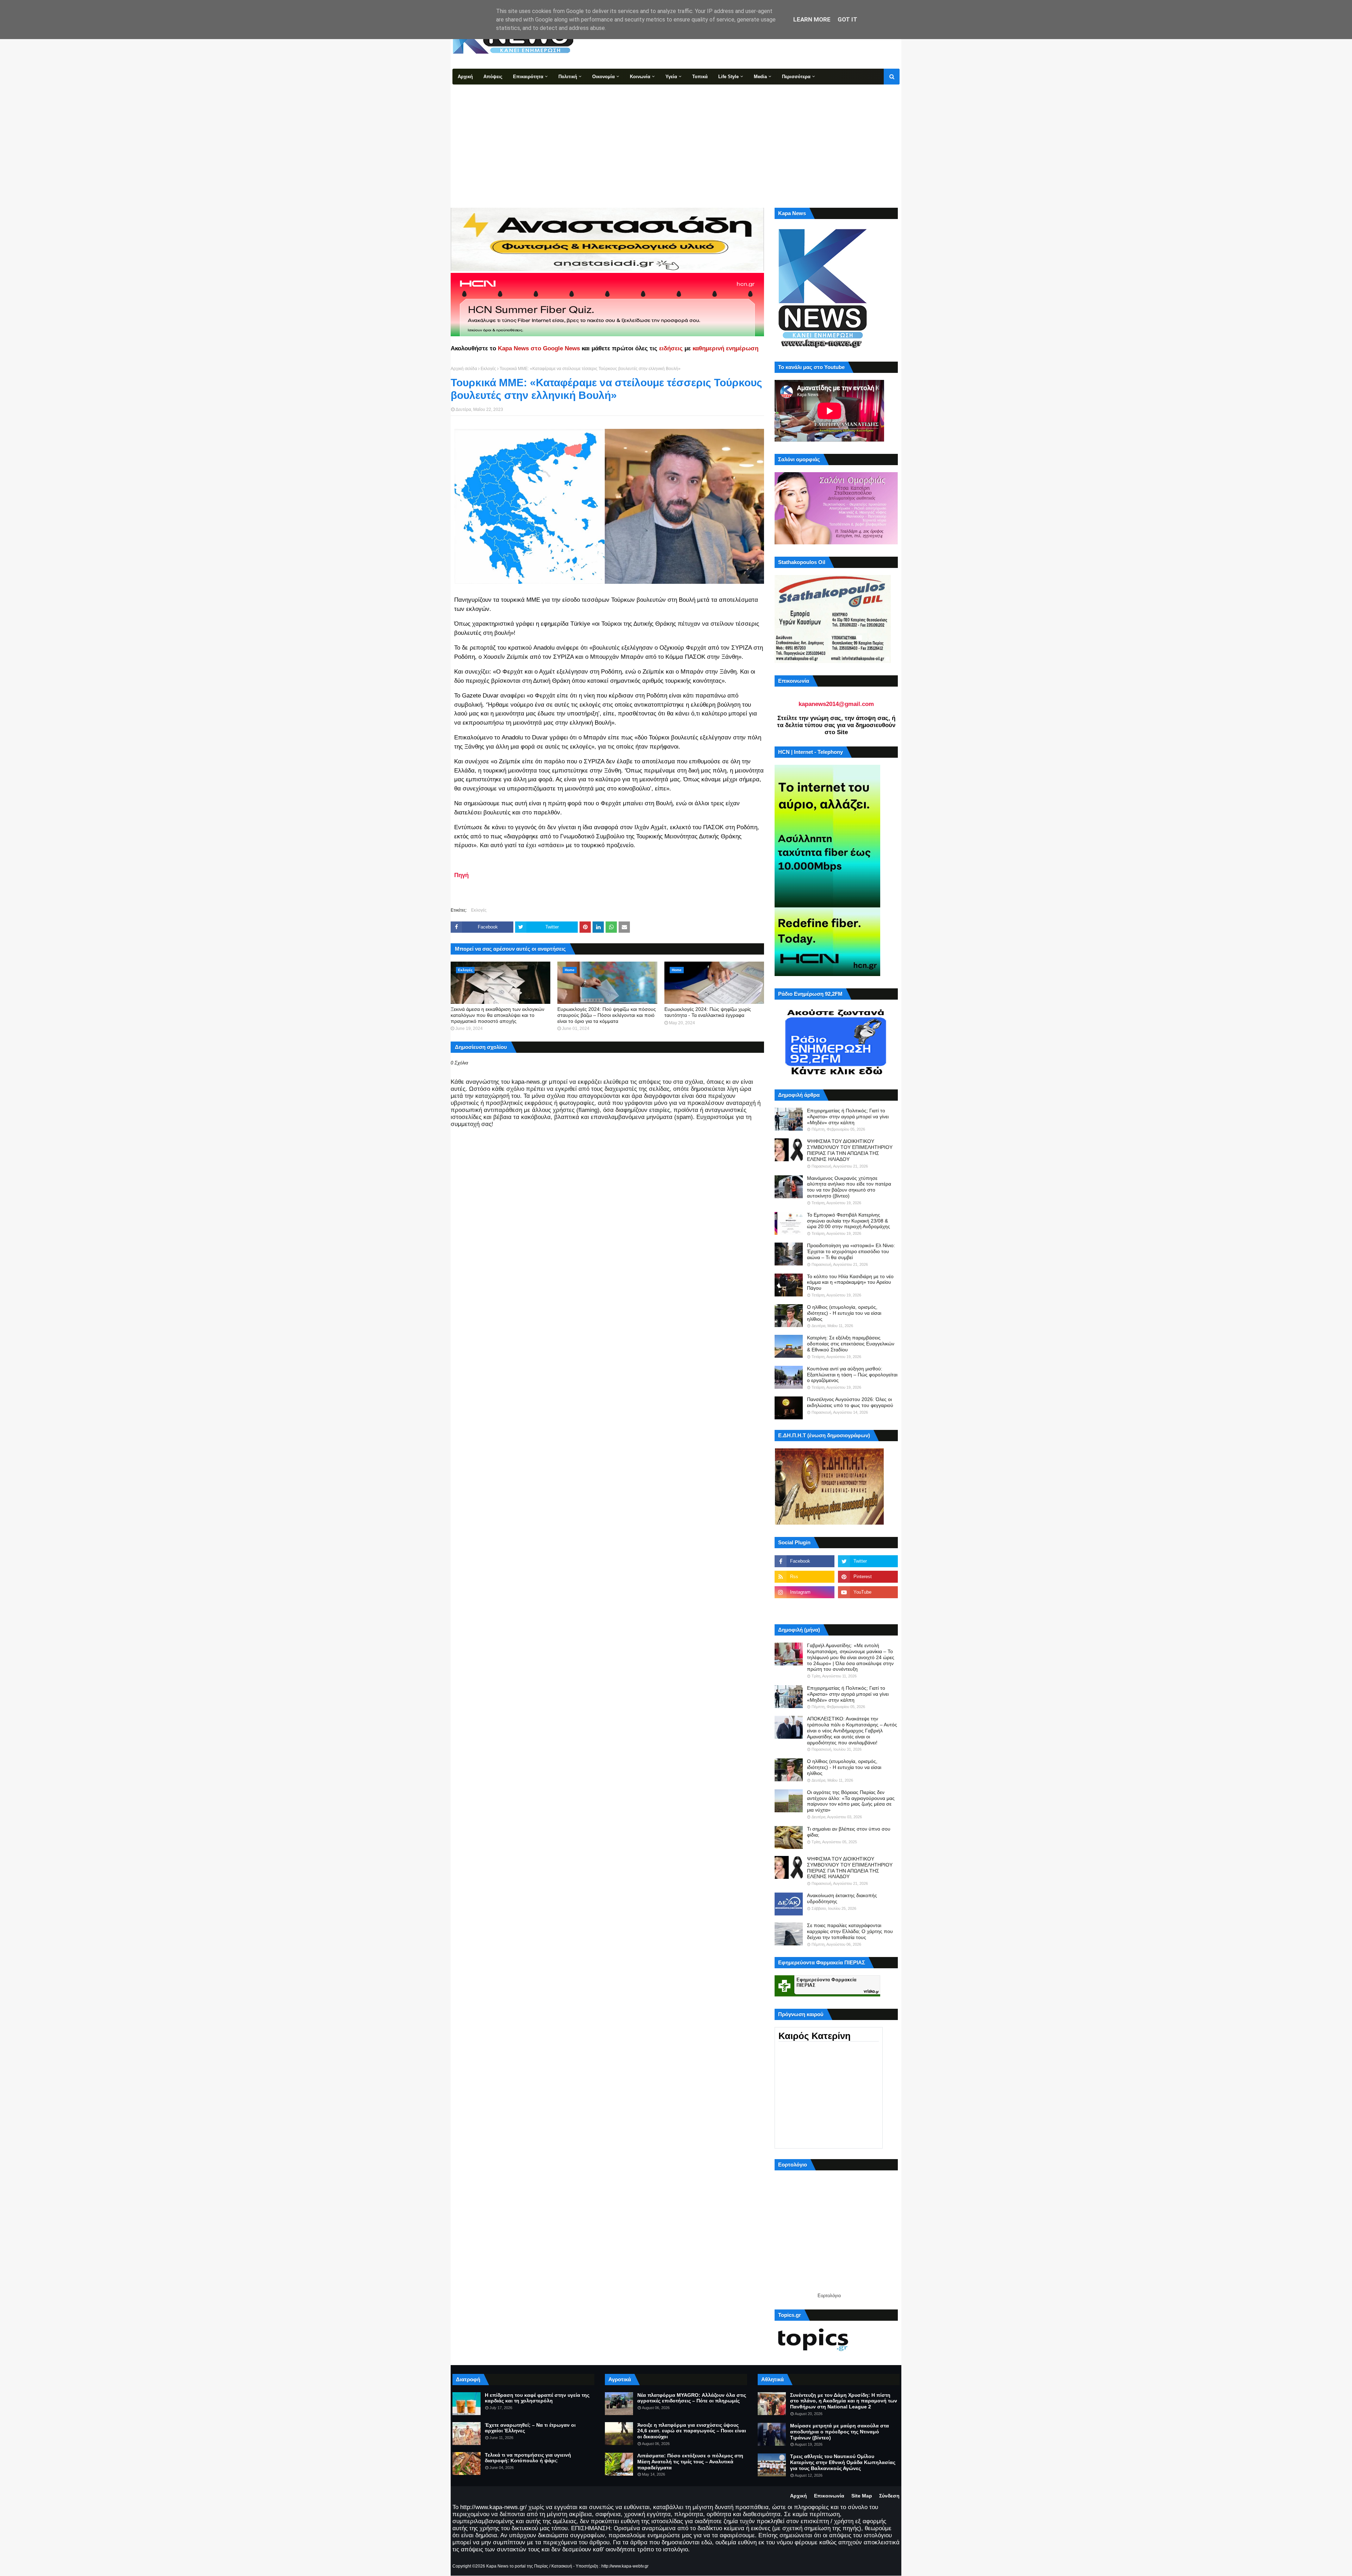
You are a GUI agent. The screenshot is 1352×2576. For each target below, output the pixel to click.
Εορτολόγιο (829, 2296)
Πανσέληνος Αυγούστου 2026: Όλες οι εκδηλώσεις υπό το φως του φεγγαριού (850, 1402)
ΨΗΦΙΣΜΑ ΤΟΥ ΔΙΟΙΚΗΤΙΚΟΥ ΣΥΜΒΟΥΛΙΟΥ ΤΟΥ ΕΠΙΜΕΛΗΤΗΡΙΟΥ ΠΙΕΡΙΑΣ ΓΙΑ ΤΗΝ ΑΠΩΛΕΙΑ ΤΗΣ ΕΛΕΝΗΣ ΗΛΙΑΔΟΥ (850, 1150)
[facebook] (805, 1561)
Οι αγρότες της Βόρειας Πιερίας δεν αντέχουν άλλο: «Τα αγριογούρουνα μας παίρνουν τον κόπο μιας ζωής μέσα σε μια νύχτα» (851, 1801)
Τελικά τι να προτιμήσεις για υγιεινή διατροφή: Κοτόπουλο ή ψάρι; (528, 2458)
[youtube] (868, 1592)
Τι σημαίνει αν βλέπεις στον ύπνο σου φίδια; (849, 1832)
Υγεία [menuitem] (671, 77)
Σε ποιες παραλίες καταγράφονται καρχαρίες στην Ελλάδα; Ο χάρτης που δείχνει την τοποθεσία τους (850, 1931)
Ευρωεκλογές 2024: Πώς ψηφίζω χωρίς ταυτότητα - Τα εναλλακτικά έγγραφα (708, 1012)
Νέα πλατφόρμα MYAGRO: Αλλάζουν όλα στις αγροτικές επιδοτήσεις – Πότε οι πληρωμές (692, 2398)
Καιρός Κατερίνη (815, 2036)
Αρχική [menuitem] (465, 77)
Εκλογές (488, 369)
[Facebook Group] (805, 1608)
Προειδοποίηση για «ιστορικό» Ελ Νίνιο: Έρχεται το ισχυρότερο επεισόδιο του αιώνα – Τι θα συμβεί (851, 1251)
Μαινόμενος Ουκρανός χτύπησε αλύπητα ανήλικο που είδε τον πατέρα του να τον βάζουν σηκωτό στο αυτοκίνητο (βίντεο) (849, 1187)
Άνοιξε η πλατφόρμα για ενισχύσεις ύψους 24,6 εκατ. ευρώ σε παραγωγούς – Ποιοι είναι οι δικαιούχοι (692, 2431)
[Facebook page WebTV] (868, 1608)
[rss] (805, 1577)
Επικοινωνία (829, 2496)
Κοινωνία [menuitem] (640, 77)
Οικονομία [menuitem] (603, 77)
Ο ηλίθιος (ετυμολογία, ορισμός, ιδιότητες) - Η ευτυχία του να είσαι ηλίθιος (844, 1313)
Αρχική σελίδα (464, 369)
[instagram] (805, 1592)
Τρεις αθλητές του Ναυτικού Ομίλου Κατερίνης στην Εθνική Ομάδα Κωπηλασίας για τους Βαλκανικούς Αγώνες (843, 2462)
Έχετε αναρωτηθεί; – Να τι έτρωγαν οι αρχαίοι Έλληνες (530, 2428)
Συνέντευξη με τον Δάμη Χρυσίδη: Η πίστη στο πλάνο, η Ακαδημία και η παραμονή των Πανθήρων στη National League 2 (844, 2401)
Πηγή (461, 875)
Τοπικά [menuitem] (700, 77)
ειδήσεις (671, 348)
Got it (847, 19)
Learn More (812, 19)
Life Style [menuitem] (728, 77)
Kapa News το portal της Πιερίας (517, 2566)
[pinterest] (868, 1577)
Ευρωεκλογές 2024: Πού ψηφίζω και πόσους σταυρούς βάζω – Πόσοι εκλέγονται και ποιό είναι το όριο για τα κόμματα (607, 1015)
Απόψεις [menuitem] (493, 77)
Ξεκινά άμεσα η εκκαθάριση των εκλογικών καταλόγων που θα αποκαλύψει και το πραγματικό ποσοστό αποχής (497, 1015)
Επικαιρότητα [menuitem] (528, 77)
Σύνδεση (889, 2496)
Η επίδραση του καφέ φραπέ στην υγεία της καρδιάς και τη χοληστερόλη (537, 2398)
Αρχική (799, 2496)
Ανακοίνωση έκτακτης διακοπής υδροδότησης (842, 1898)
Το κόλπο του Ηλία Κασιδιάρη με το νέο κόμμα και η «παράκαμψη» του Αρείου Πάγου (850, 1282)
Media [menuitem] (760, 77)
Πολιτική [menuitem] (568, 77)
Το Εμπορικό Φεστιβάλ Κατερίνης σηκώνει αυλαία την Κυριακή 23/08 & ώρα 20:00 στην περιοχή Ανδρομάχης (849, 1221)
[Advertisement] (676, 137)
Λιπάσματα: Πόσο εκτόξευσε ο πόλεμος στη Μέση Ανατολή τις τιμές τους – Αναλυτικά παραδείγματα (690, 2462)
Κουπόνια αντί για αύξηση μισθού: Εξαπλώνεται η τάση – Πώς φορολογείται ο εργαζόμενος (852, 1375)
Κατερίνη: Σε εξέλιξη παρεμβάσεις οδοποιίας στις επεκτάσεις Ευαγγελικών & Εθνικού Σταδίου (851, 1344)
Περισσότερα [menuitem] (796, 77)
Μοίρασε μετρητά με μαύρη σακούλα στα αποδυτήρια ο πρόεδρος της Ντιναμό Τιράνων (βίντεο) (840, 2432)
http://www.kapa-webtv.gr (625, 2566)
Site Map (862, 2496)
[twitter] (868, 1561)
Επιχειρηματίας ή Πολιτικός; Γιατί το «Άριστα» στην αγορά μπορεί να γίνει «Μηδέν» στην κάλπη (848, 1117)
